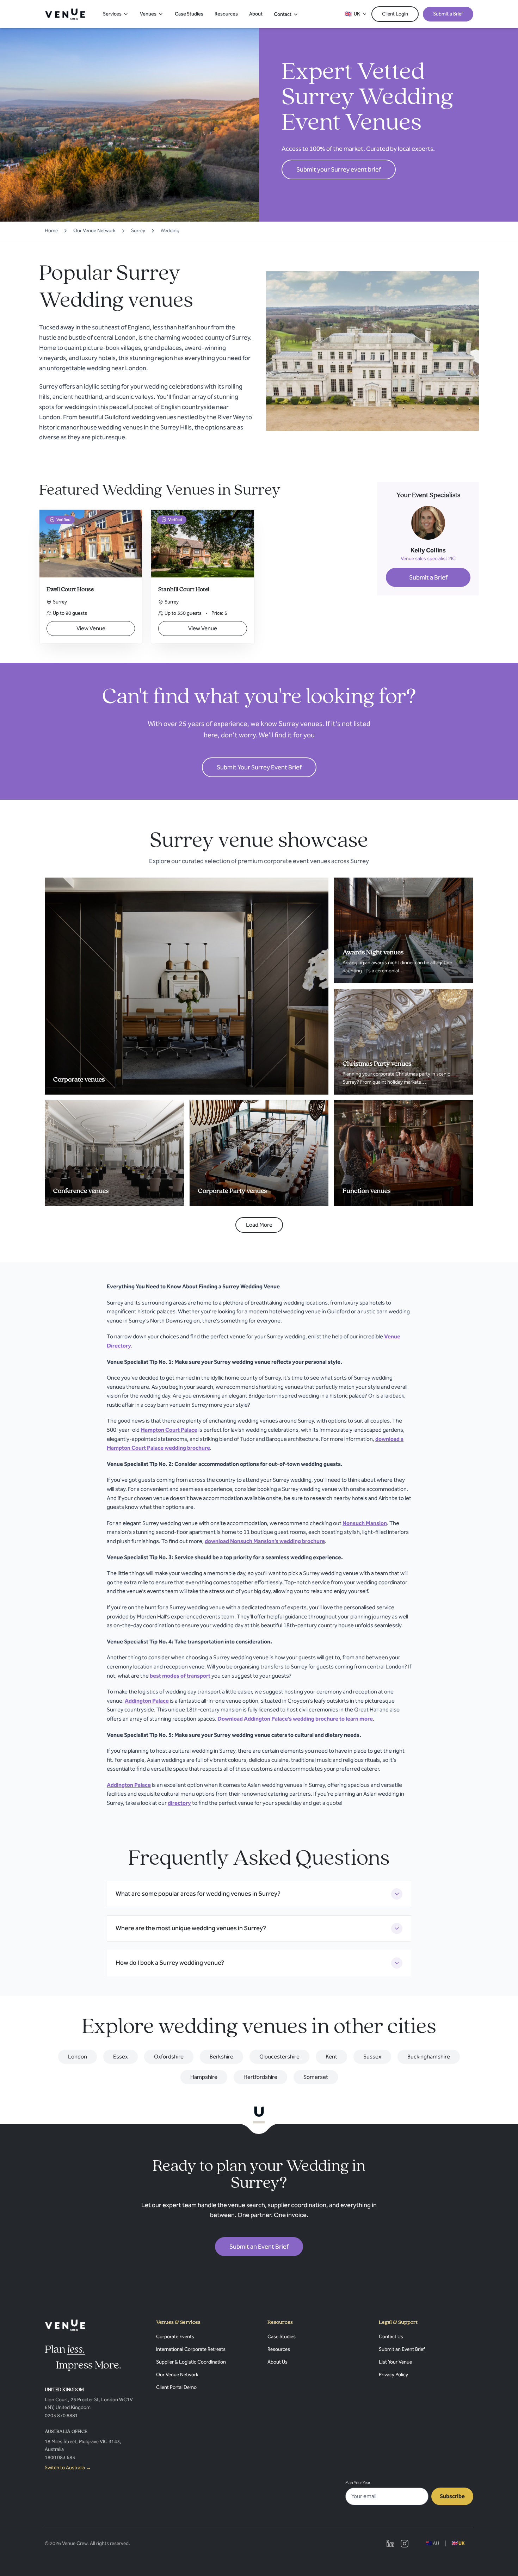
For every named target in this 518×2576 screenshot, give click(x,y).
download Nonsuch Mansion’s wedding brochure (265, 1541)
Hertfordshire (260, 2077)
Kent (331, 2057)
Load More (259, 1225)
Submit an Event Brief (259, 2247)
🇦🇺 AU (432, 2543)
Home (51, 231)
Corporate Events (175, 2337)
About (256, 14)
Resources (226, 14)
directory (179, 1803)
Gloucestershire (279, 2057)
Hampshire (204, 2077)
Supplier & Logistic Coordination (191, 2362)
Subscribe (452, 2496)
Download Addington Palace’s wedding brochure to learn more (295, 1719)
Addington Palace (147, 1701)
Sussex (372, 2057)
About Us (277, 2362)
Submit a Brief (448, 14)
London (78, 2057)
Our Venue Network (94, 231)
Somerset (316, 2077)
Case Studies (189, 14)
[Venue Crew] (65, 2325)
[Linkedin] (390, 2544)
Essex (121, 2057)
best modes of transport (180, 1676)
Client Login (395, 14)
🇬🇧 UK (458, 2543)
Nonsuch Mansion (365, 1523)
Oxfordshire (169, 2057)
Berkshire (221, 2057)
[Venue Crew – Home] (65, 14)
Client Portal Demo (176, 2387)
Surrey (138, 231)
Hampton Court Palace (169, 1430)
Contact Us (391, 2337)
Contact (283, 14)
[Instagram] (405, 2544)
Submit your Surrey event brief (339, 169)
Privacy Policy (393, 2375)
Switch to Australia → (68, 2468)
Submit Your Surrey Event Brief (259, 767)
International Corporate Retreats (191, 2349)
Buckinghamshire (429, 2057)
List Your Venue (395, 2362)
